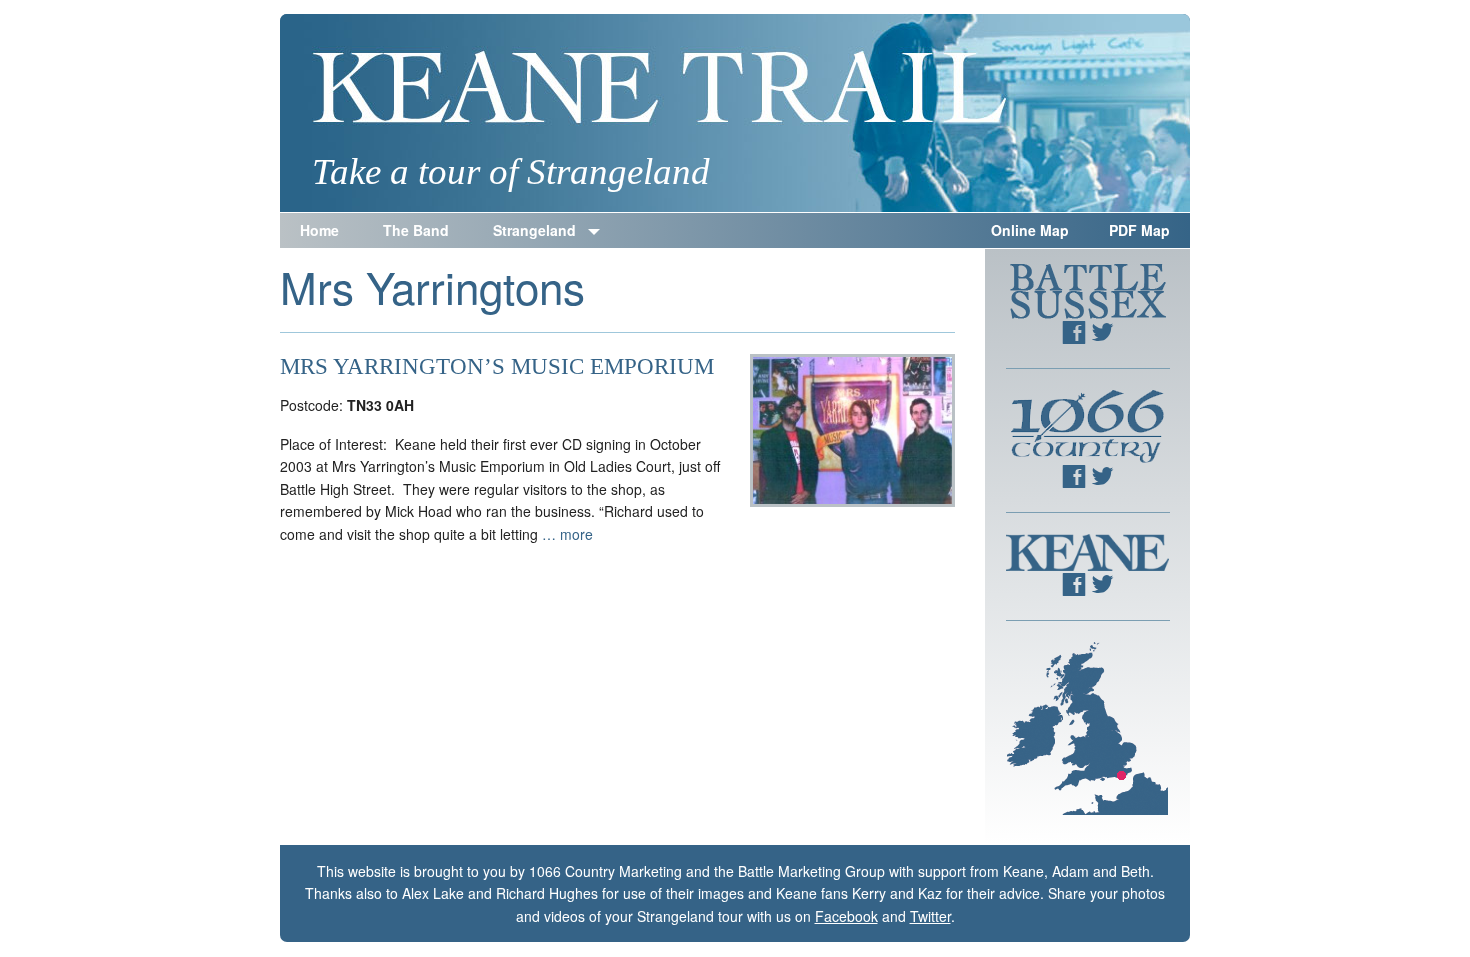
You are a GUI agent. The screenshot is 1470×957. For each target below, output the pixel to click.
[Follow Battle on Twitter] (1102, 338)
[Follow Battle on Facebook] (1074, 338)
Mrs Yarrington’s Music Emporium (497, 366)
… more (567, 534)
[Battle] (1088, 313)
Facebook (846, 916)
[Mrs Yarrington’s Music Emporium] (852, 501)
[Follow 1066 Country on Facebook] (1074, 482)
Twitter (930, 916)
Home (319, 230)
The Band (416, 230)
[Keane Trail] (735, 113)
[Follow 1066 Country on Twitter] (1102, 482)
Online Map (1030, 230)
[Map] (1087, 809)
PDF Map (1139, 230)
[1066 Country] (1088, 457)
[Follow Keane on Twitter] (1102, 590)
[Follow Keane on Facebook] (1074, 590)
